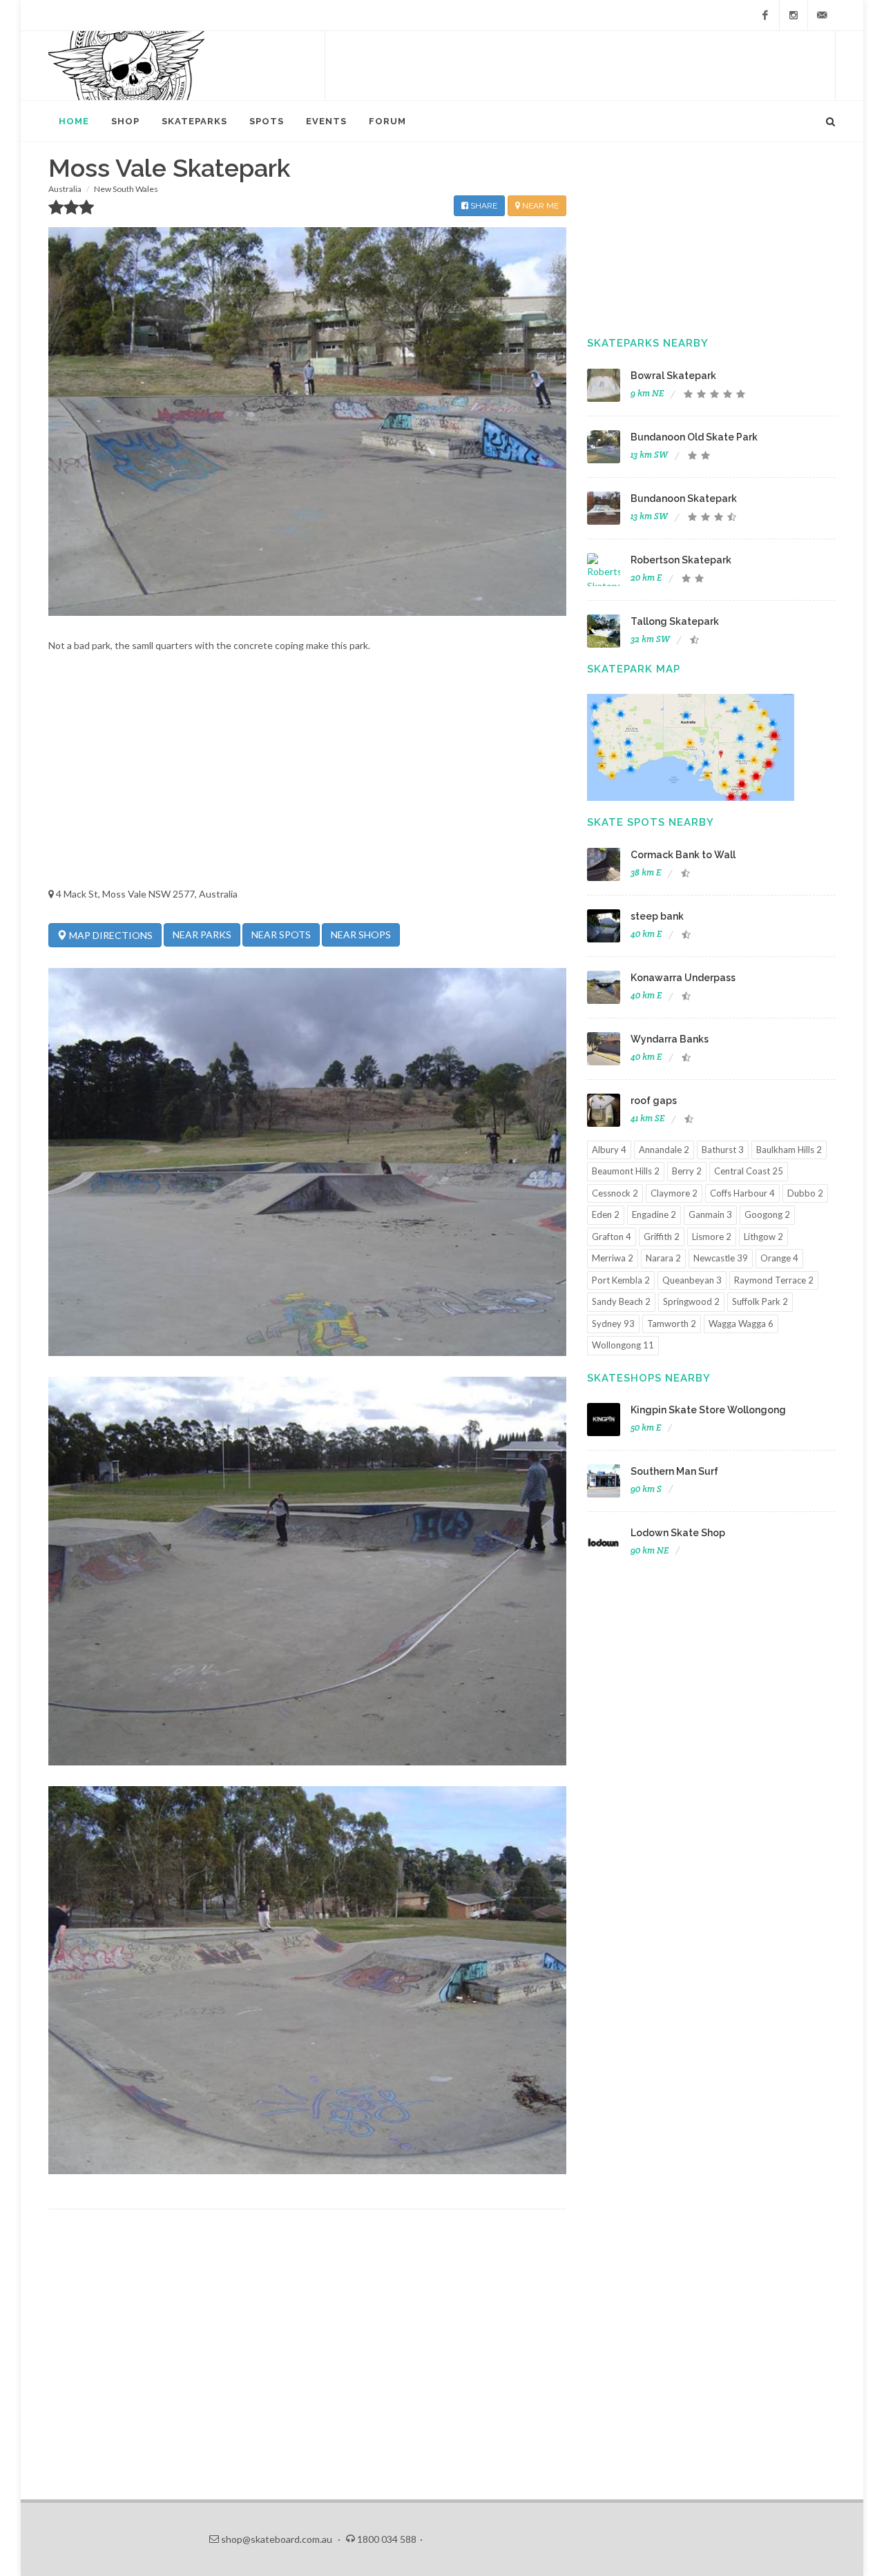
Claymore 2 (674, 1193)
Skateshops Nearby (649, 1378)
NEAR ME (539, 206)
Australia (65, 189)
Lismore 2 (712, 1237)
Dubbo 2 (805, 1193)
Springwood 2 (691, 1301)
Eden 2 (606, 1214)
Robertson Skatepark (681, 560)
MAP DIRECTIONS (110, 935)
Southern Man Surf (674, 1471)
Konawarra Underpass (683, 978)
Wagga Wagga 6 (741, 1324)
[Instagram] (794, 15)
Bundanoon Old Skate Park (694, 437)
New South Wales (126, 189)
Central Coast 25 (749, 1171)
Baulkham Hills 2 (789, 1150)
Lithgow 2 (763, 1237)
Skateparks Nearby (648, 343)
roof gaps (654, 1101)
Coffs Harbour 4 (742, 1193)
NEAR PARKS (202, 934)
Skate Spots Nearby (651, 822)
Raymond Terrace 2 (774, 1280)
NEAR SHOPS (361, 934)
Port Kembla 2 (621, 1280)
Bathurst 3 (723, 1150)
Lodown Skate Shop (678, 1533)
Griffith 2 (662, 1237)
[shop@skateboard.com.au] (822, 15)
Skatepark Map (634, 669)
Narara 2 (663, 1258)
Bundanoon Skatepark (684, 498)
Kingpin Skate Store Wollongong (708, 1410)
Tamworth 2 (672, 1324)
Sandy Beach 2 (621, 1301)
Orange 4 (779, 1258)
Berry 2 (687, 1171)
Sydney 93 (613, 1324)
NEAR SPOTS (281, 934)
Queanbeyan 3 (692, 1280)
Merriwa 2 (613, 1258)
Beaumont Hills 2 (626, 1171)
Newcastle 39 (721, 1258)
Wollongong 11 (623, 1345)
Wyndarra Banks (670, 1039)
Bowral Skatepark (673, 376)
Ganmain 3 (710, 1214)
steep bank (657, 916)
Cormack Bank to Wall (683, 855)
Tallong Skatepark (675, 621)
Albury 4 (609, 1150)
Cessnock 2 (615, 1193)
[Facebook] (765, 15)
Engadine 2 (654, 1214)
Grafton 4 (612, 1237)
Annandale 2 (664, 1150)
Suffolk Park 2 (760, 1301)
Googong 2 (767, 1214)
